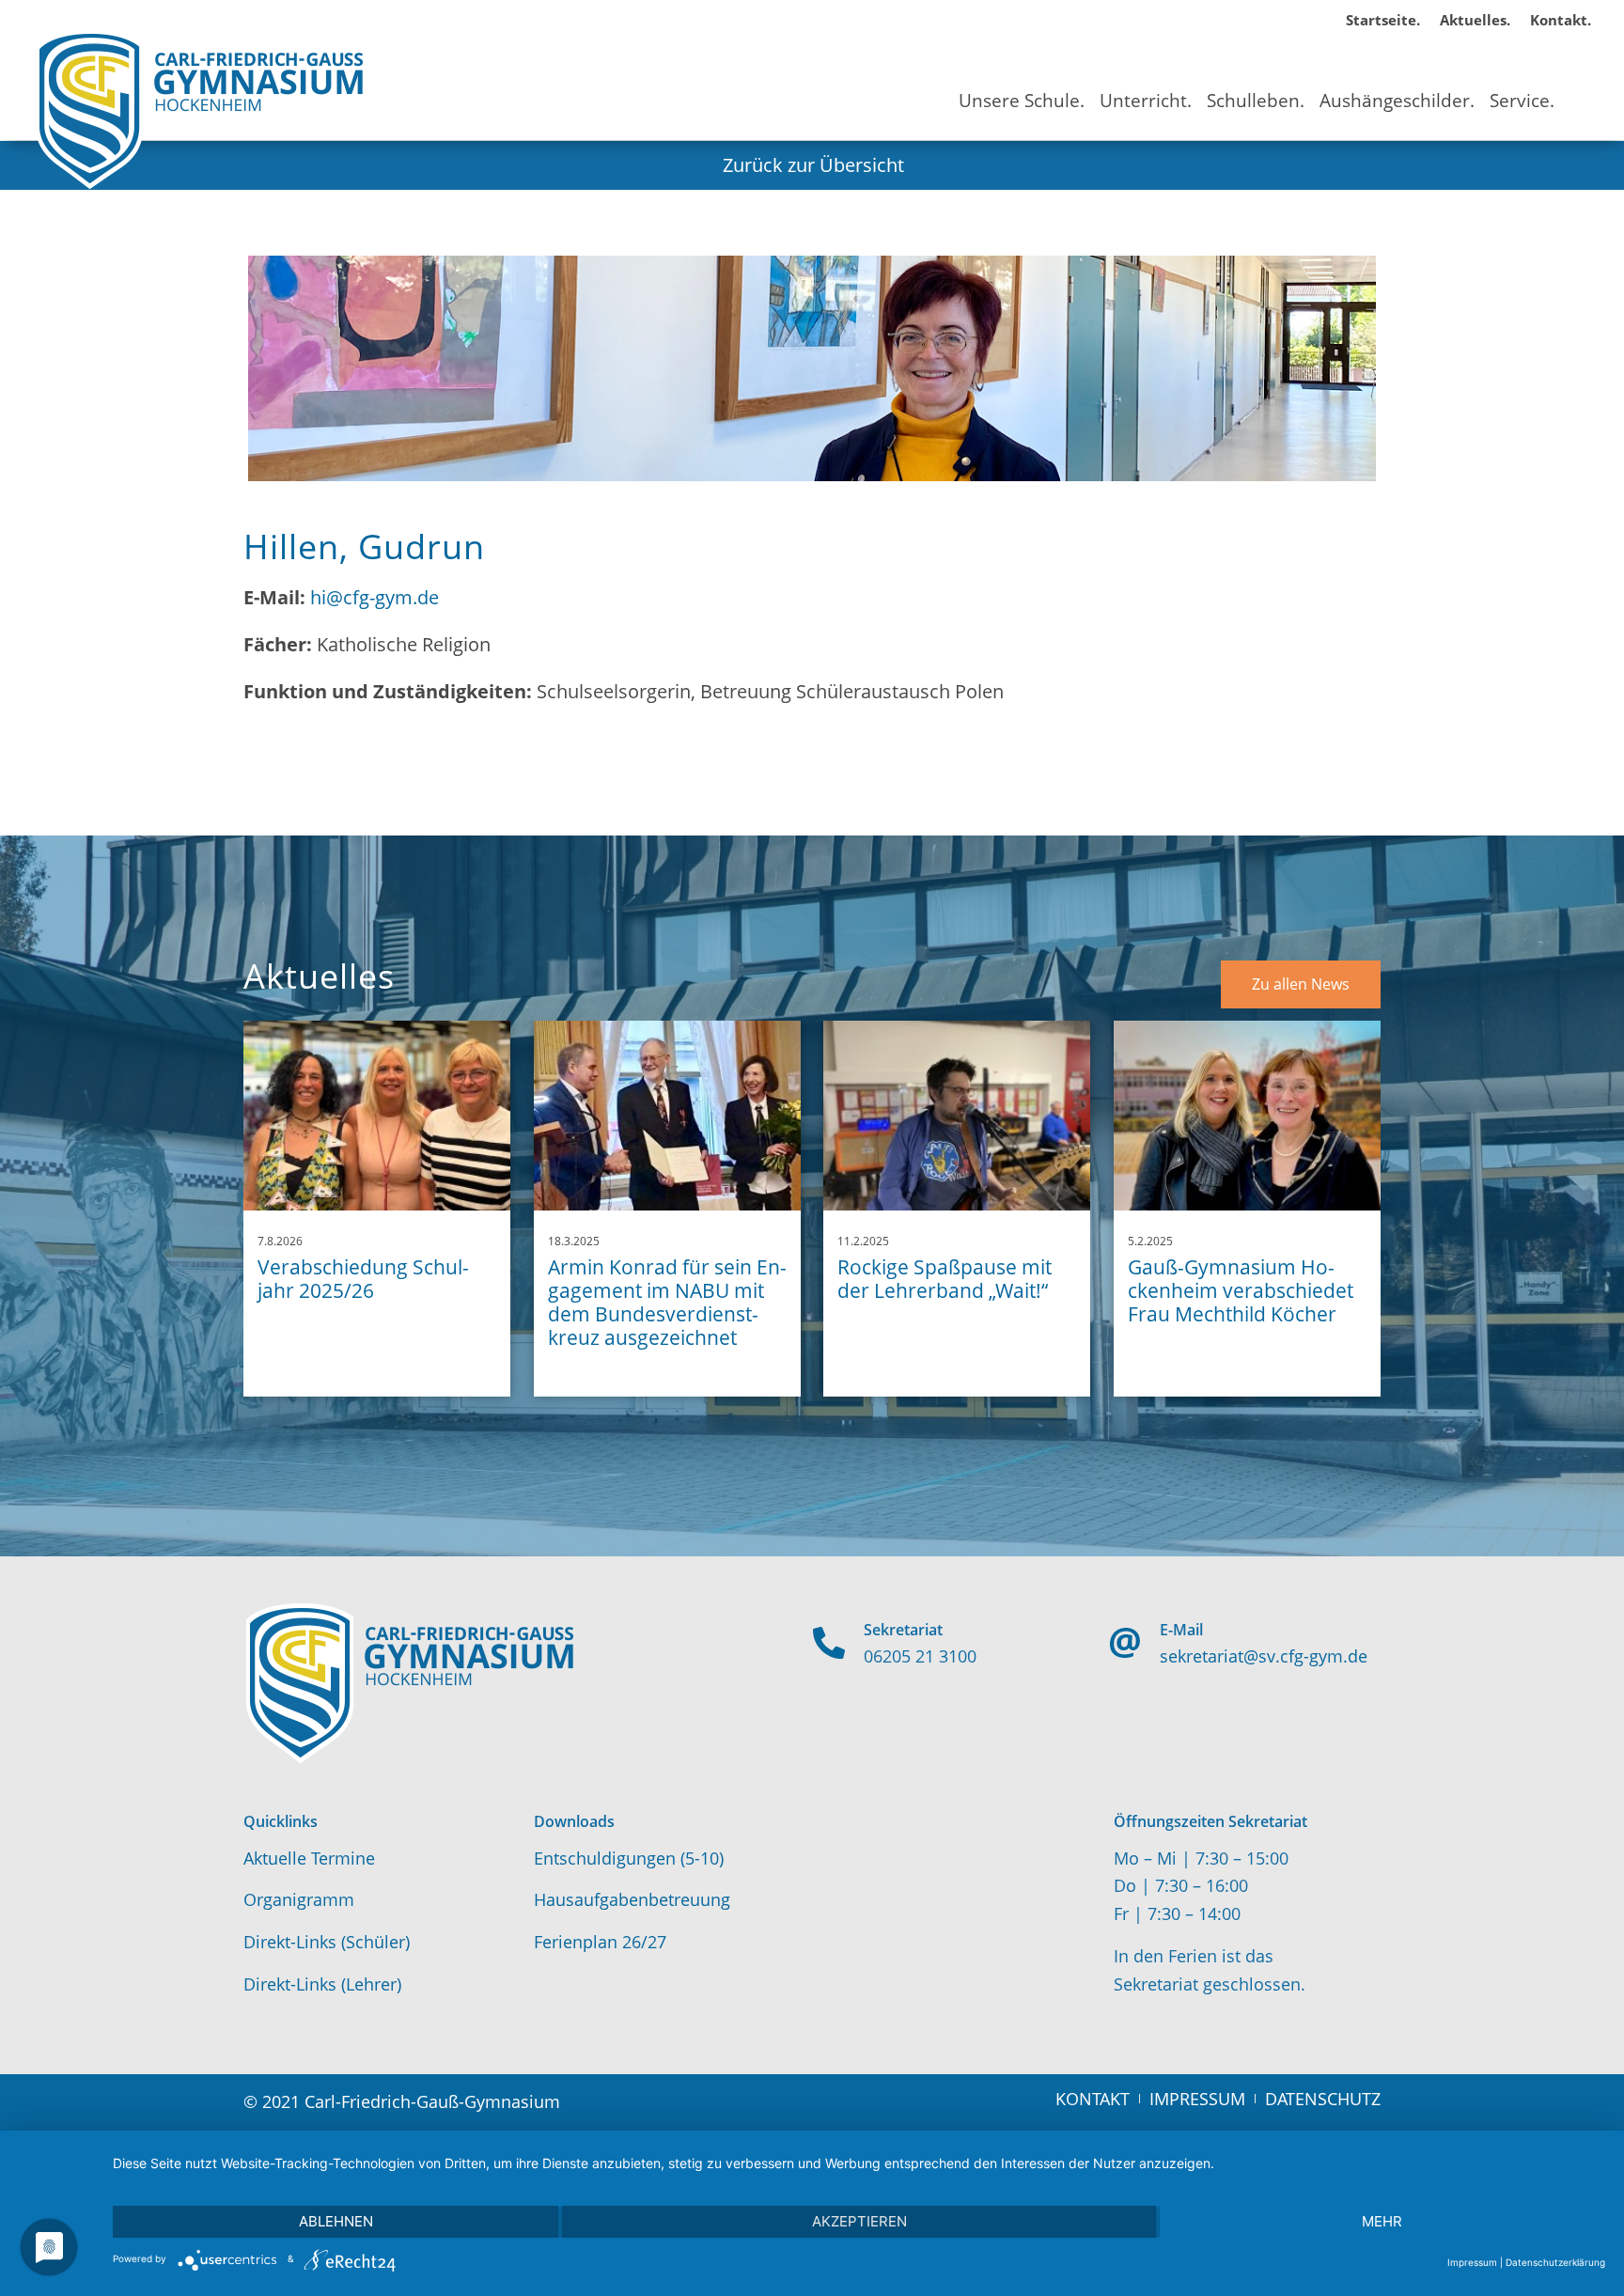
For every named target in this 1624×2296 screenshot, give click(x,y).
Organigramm (299, 1899)
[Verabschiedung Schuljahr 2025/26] (377, 1116)
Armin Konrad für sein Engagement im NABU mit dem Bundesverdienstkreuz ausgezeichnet (667, 1303)
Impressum (1472, 2262)
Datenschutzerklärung (1555, 2262)
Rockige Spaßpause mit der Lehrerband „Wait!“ (945, 1279)
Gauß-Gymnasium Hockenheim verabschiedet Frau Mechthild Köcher (1241, 1290)
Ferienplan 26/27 (600, 1942)
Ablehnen (336, 2221)
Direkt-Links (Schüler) (327, 1942)
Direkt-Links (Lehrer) (322, 1984)
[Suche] (1577, 84)
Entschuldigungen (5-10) (629, 1858)
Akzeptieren (859, 2221)
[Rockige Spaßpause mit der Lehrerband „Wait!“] (957, 1116)
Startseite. (1383, 20)
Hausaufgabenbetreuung (632, 1899)
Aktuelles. (1475, 20)
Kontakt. (1561, 20)
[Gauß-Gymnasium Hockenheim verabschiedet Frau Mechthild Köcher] (1247, 1116)
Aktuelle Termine (309, 1858)
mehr (1382, 2221)
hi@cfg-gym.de (375, 597)
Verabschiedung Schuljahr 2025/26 (363, 1279)
